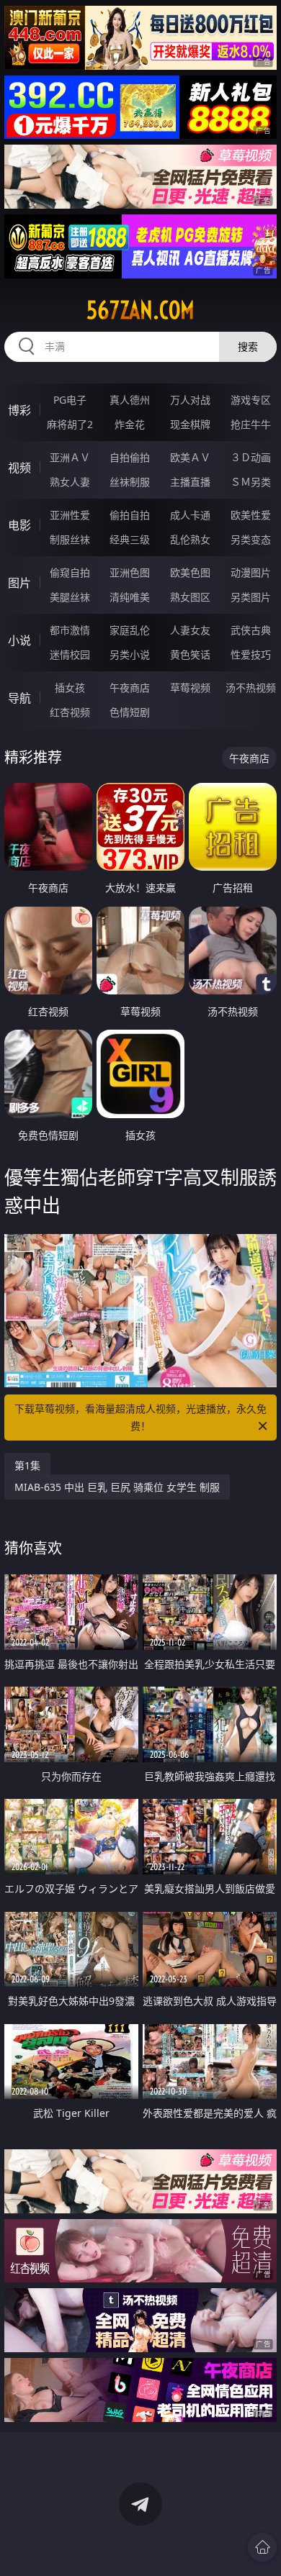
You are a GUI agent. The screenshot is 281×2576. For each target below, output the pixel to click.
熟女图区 (190, 597)
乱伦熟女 (190, 539)
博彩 (19, 410)
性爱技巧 (251, 654)
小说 (19, 640)
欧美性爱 (251, 515)
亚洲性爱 (70, 515)
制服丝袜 (70, 539)
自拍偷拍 (130, 457)
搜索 (248, 346)
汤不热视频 (251, 688)
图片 (19, 583)
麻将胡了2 (70, 424)
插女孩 (70, 688)
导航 (19, 698)
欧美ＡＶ (190, 457)
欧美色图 (190, 572)
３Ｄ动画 (251, 457)
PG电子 (70, 400)
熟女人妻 (70, 482)
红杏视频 (70, 712)
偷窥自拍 (70, 572)
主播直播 (190, 482)
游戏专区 (251, 400)
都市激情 (70, 630)
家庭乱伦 (130, 630)
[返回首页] (262, 2547)
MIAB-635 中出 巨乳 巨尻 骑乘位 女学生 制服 (117, 1487)
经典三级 (130, 539)
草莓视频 (190, 688)
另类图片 (251, 597)
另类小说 (130, 654)
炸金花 (130, 424)
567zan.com (140, 310)
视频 (19, 468)
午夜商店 (130, 688)
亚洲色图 (130, 572)
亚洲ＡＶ (70, 457)
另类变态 (251, 539)
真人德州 (130, 400)
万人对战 (190, 400)
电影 (19, 525)
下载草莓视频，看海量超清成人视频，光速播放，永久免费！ (140, 1417)
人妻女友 (190, 630)
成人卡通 (190, 515)
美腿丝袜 (70, 597)
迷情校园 (70, 654)
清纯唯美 (130, 597)
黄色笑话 (190, 654)
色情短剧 (130, 712)
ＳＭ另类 (251, 482)
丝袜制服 (130, 482)
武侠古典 (251, 630)
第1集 (27, 1465)
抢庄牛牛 (251, 424)
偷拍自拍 (130, 515)
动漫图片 (251, 572)
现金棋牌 (190, 424)
